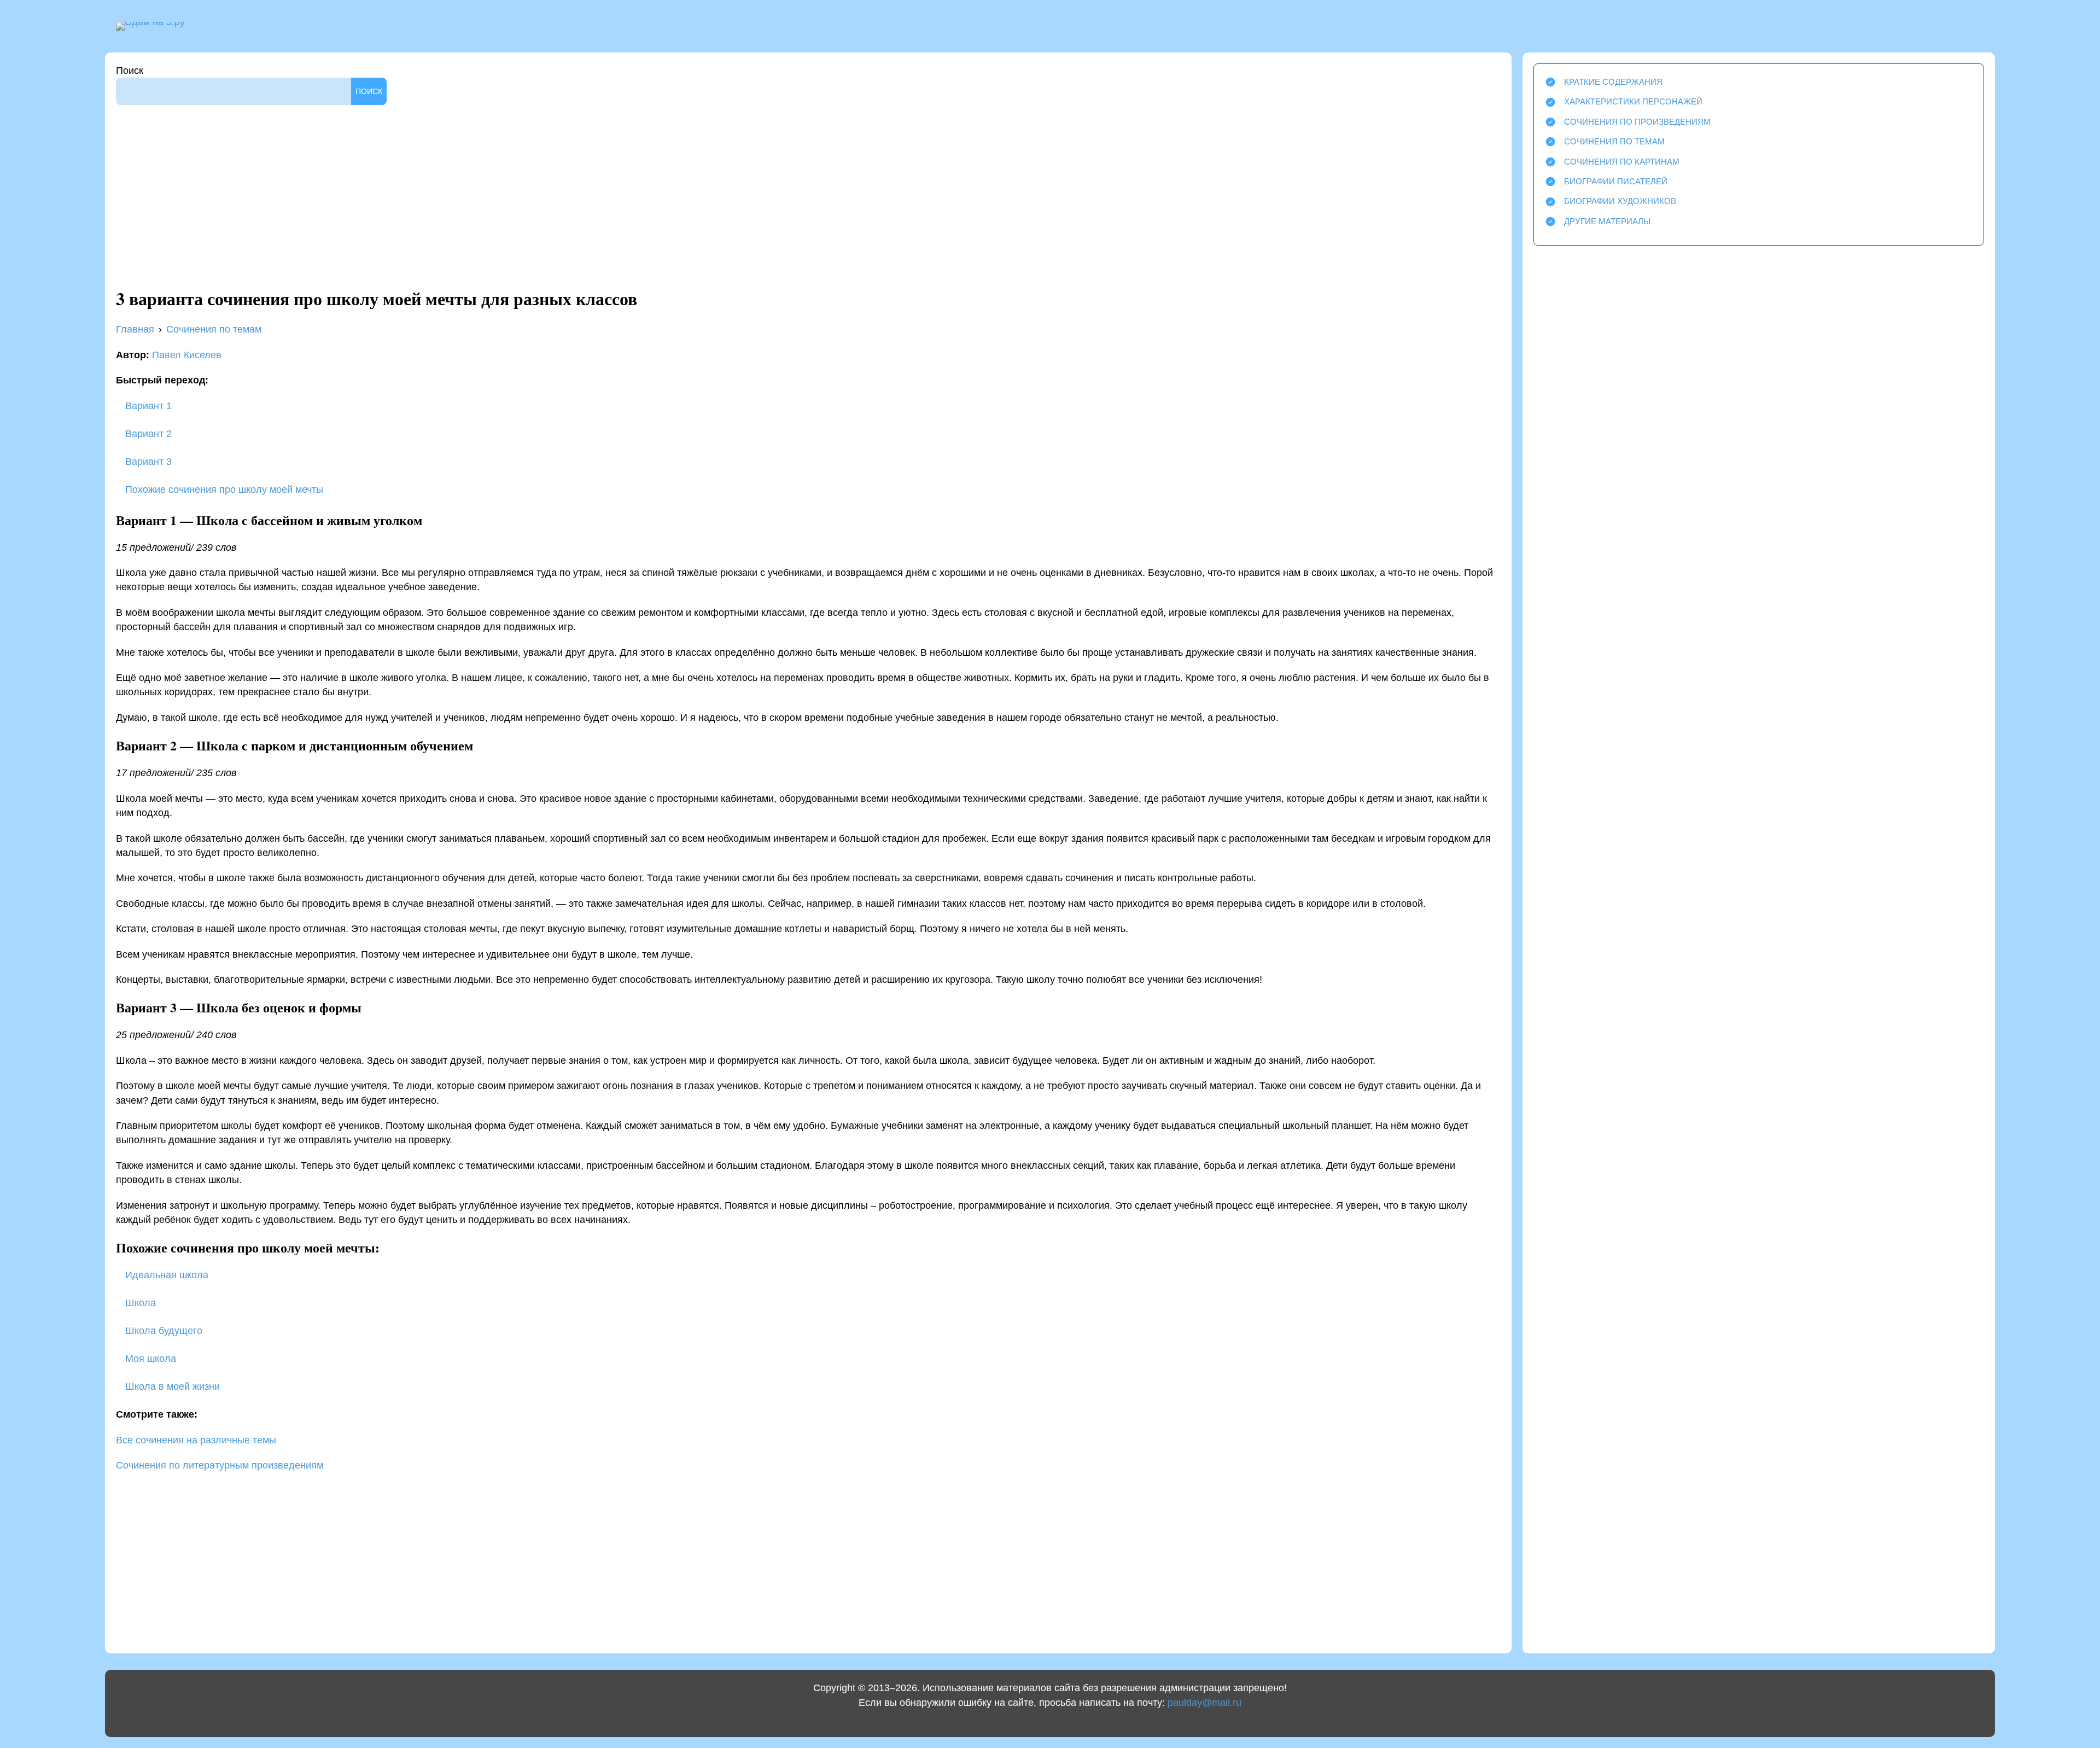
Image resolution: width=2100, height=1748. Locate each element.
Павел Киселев (187, 355)
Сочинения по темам (1614, 141)
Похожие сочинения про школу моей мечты (223, 490)
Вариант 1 (147, 406)
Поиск (130, 71)
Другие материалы (1607, 221)
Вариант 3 (147, 462)
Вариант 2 (147, 434)
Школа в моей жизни (173, 1386)
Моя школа (151, 1359)
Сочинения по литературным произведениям (220, 1465)
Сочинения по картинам (1622, 162)
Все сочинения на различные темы (196, 1440)
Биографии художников (1620, 201)
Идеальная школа (167, 1275)
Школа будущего (164, 1331)
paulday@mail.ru (1204, 1703)
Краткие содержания (1613, 82)
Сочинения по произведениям (1637, 122)
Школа (141, 1303)
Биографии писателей (1616, 181)
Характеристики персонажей (1633, 101)
